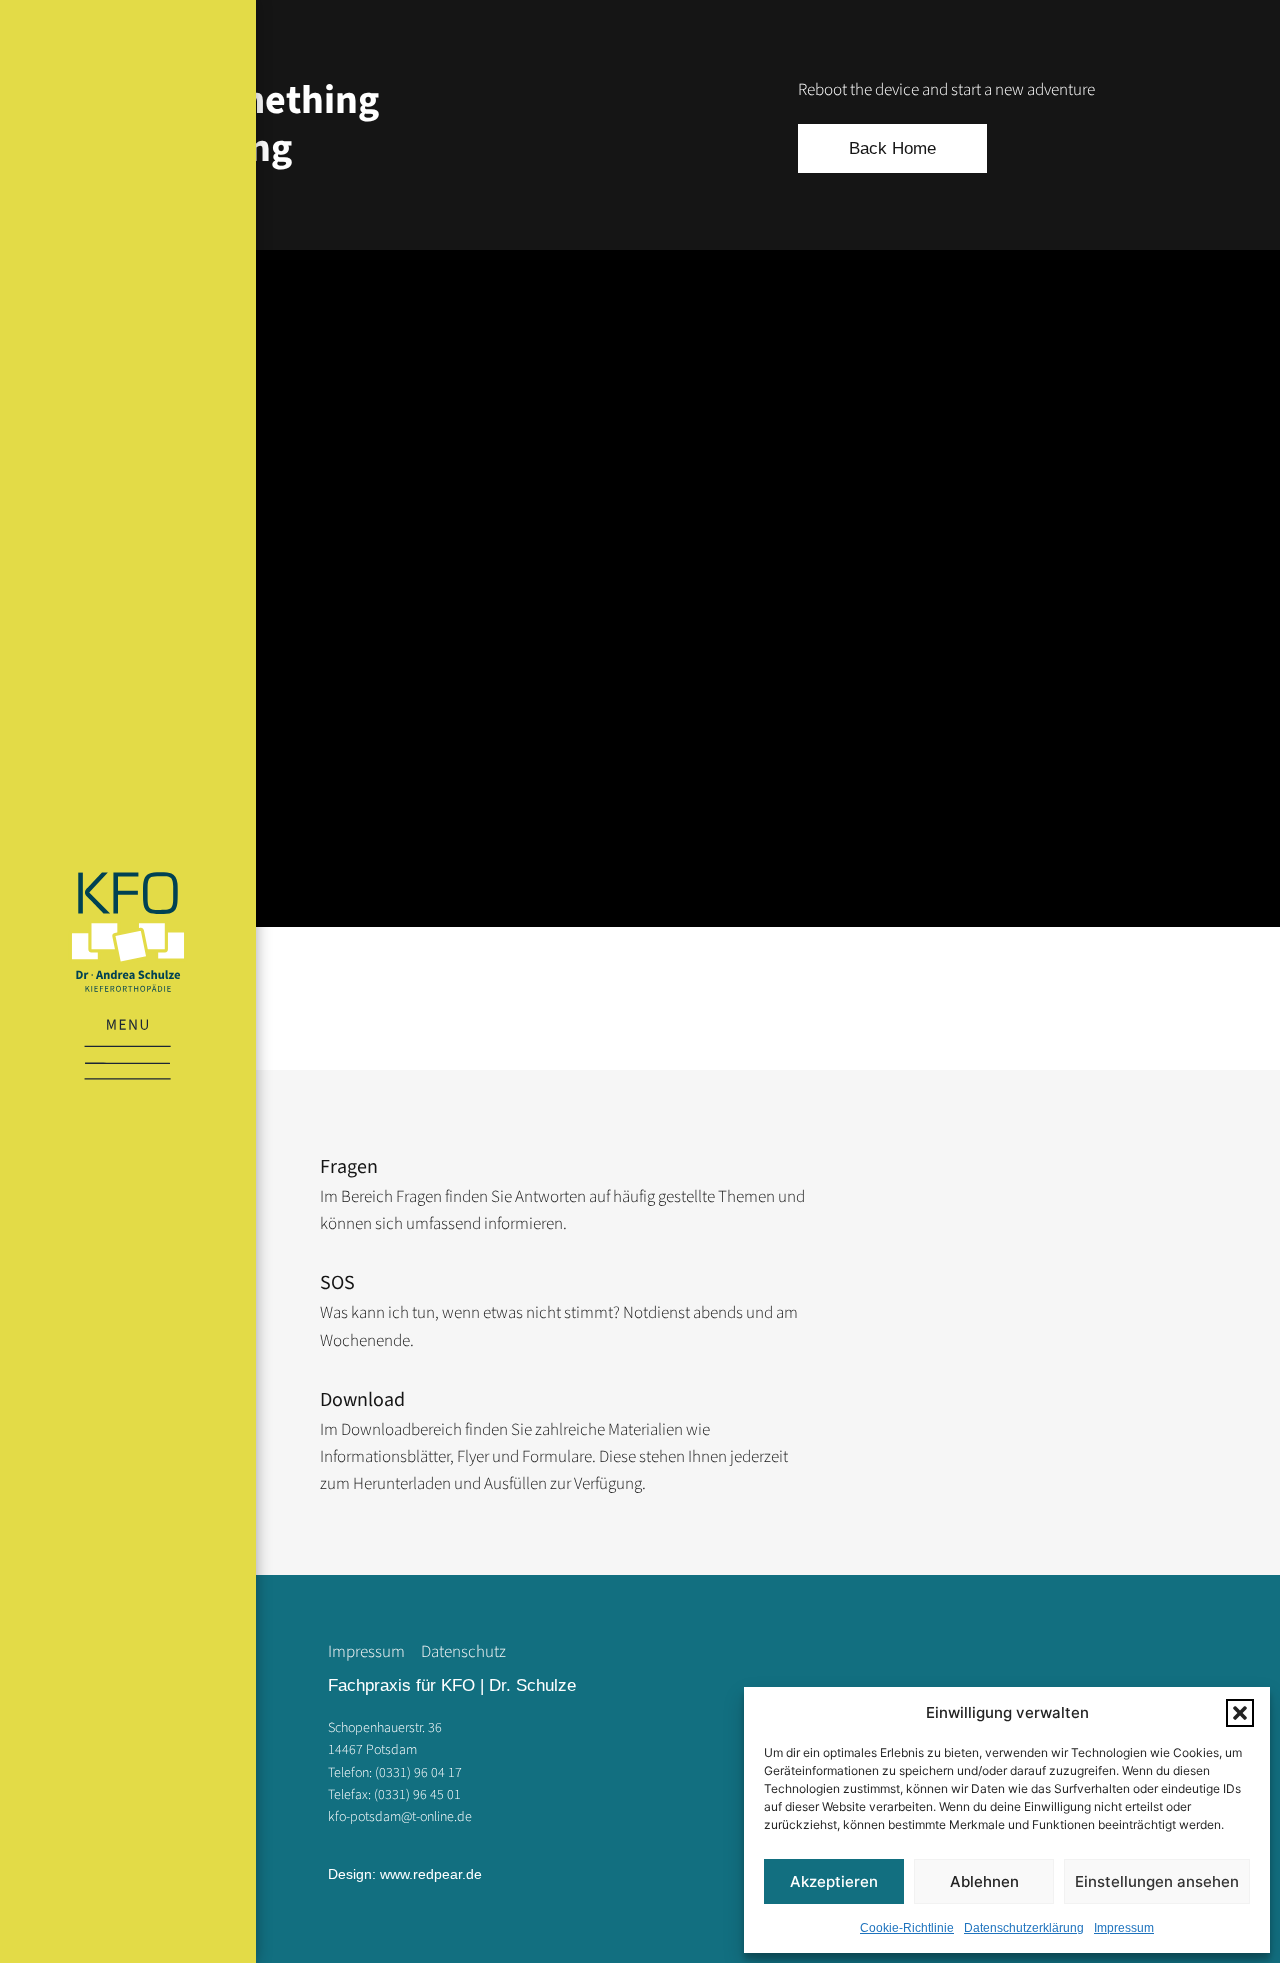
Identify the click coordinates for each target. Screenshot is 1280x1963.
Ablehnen (984, 1881)
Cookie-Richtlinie (907, 1928)
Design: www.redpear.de (405, 1874)
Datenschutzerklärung (1024, 1928)
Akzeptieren (834, 1881)
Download (362, 1400)
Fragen (349, 1167)
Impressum (1124, 1928)
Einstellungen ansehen (1157, 1881)
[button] (1240, 1713)
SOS (337, 1283)
